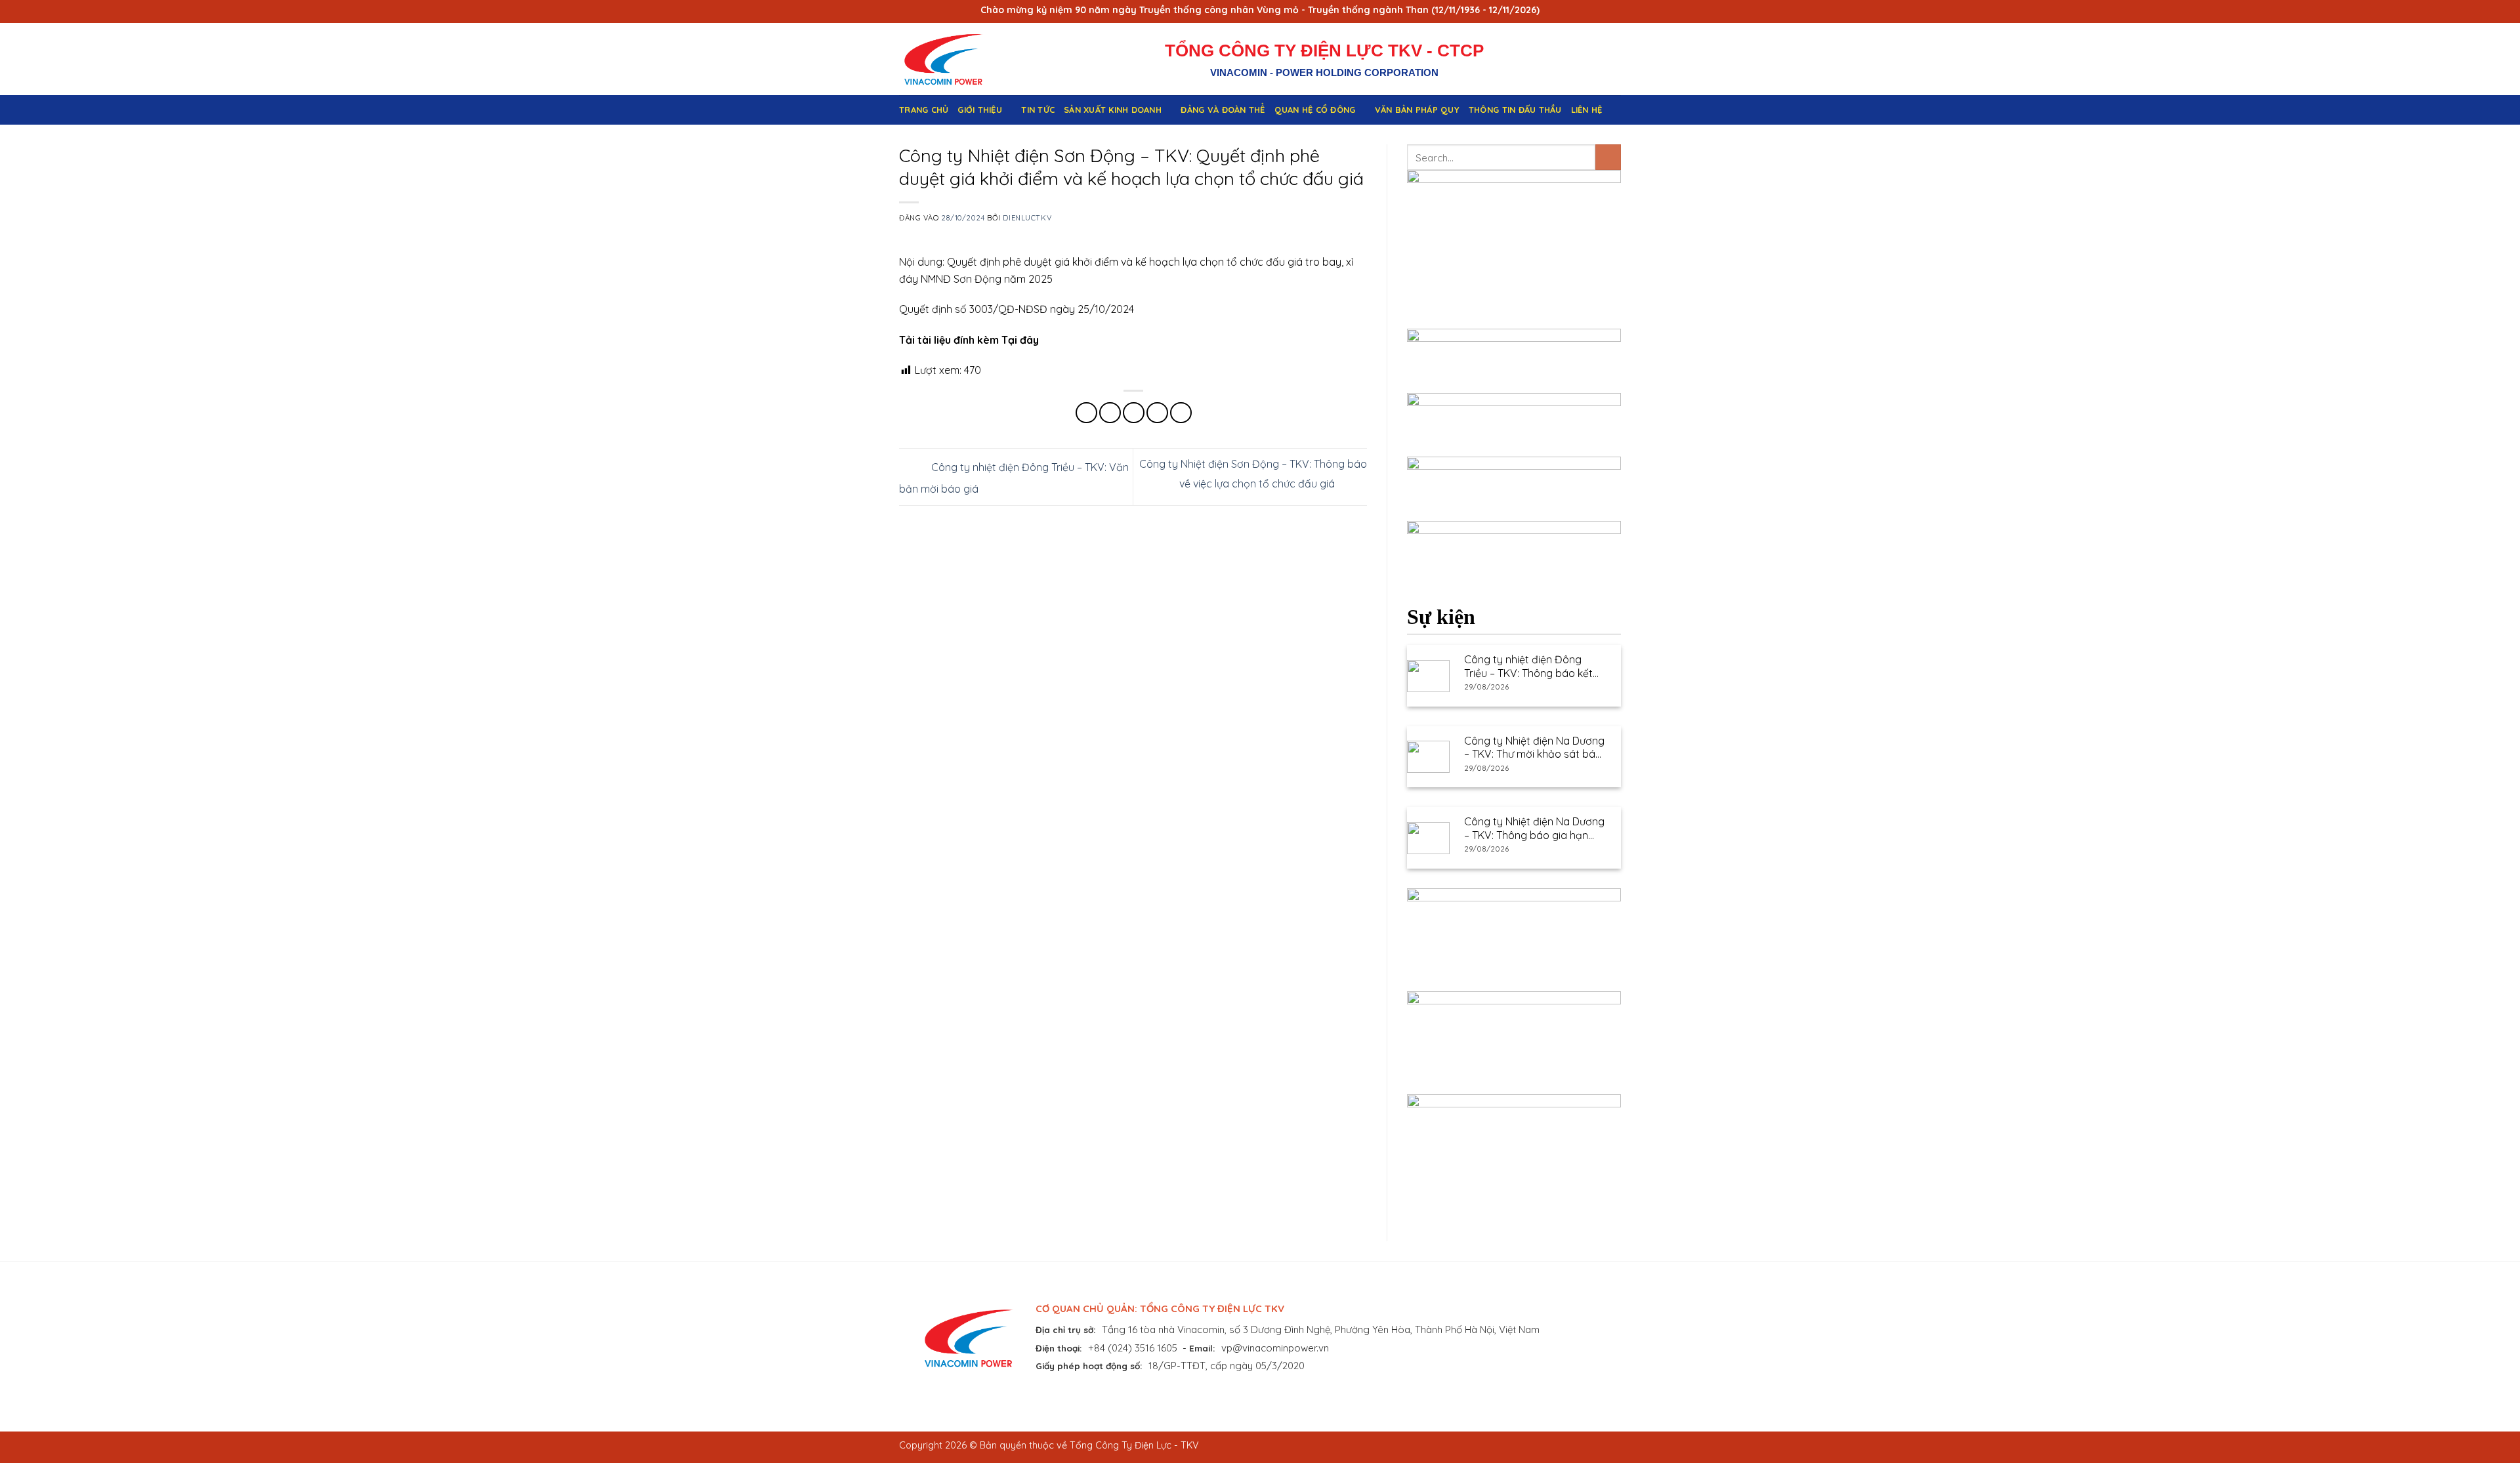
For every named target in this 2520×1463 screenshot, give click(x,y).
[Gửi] (1608, 157)
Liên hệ (1587, 110)
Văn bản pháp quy (1417, 110)
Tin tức (1038, 110)
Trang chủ (924, 110)
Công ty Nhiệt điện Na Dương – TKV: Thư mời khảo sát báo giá (1534, 748)
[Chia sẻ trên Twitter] (1110, 413)
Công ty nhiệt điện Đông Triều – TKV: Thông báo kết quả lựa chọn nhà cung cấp (1530, 667)
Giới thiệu (980, 110)
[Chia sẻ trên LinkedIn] (1181, 413)
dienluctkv (1027, 218)
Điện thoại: (1059, 1348)
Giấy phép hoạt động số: (1089, 1366)
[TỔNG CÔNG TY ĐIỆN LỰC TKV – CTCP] (954, 59)
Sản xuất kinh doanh (1113, 110)
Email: (1202, 1348)
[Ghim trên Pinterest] (1157, 413)
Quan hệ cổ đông (1315, 110)
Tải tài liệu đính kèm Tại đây (969, 340)
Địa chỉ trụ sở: (1066, 1329)
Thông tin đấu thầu (1515, 110)
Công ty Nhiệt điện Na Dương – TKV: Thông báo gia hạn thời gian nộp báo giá (1534, 829)
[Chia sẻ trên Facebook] (1086, 413)
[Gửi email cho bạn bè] (1134, 413)
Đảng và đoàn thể (1223, 110)
